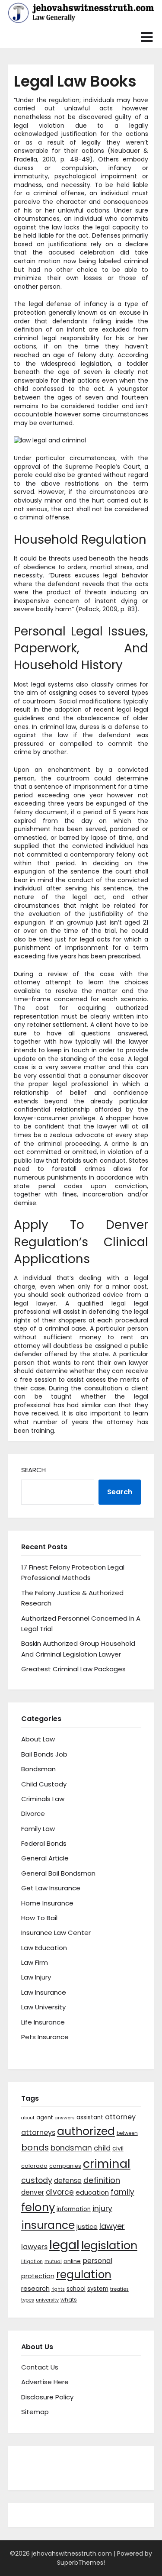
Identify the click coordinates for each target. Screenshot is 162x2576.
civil (118, 2148)
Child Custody (44, 1784)
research (35, 2288)
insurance (48, 2225)
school (76, 2289)
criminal (107, 2164)
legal (64, 2245)
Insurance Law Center (56, 1933)
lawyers (34, 2247)
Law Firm (35, 1962)
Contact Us (40, 2367)
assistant (90, 2117)
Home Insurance (47, 1903)
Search (33, 1470)
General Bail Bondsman (58, 1873)
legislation (109, 2245)
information (74, 2209)
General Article (45, 1858)
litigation (32, 2262)
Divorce (33, 1814)
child (102, 2148)
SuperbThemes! (81, 2563)
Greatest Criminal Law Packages (73, 1669)
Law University (43, 2007)
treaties (119, 2289)
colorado (34, 2166)
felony (38, 2207)
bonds (35, 2147)
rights (58, 2289)
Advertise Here (45, 2382)
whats (69, 2300)
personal (97, 2261)
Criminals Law (43, 1799)
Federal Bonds (44, 1843)
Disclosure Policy (47, 2397)
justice (87, 2226)
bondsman (71, 2148)
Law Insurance (44, 1992)
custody (37, 2180)
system (98, 2289)
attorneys (38, 2133)
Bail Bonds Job (44, 1754)
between (127, 2133)
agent (44, 2117)
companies (65, 2166)
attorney (120, 2117)
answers (65, 2118)
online (72, 2261)
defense (68, 2181)
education (92, 2192)
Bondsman (38, 1769)
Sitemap (35, 2412)
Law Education (44, 1948)
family (122, 2192)
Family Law (38, 1829)
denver (33, 2192)
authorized (86, 2131)
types (28, 2300)
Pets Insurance (45, 2037)
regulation (84, 2275)
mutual (53, 2262)
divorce (60, 2192)
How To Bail (39, 1918)
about (28, 2118)
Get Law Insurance (51, 1888)
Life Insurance (43, 2022)
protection (38, 2276)
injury (102, 2208)
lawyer (112, 2226)
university (47, 2300)
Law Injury (36, 1977)
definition (102, 2180)
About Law (38, 1739)
